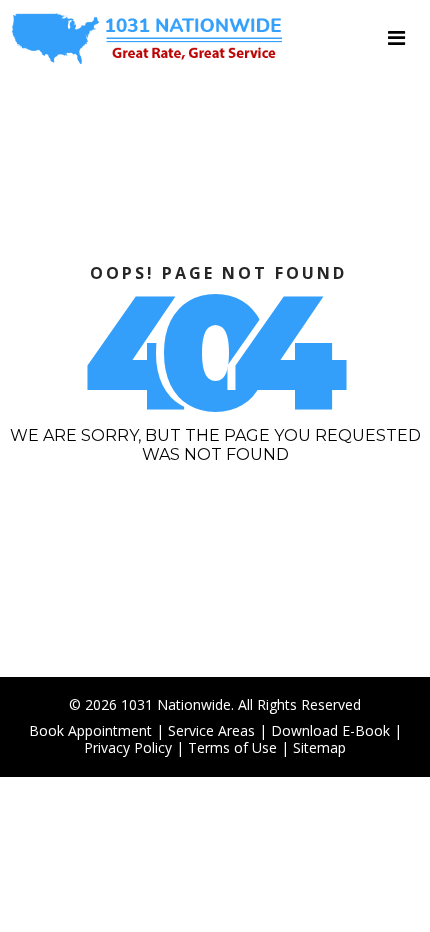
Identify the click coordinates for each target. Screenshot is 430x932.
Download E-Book (330, 730)
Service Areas (211, 730)
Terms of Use (232, 747)
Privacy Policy (128, 747)
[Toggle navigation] (396, 38)
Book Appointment (90, 730)
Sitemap (319, 747)
